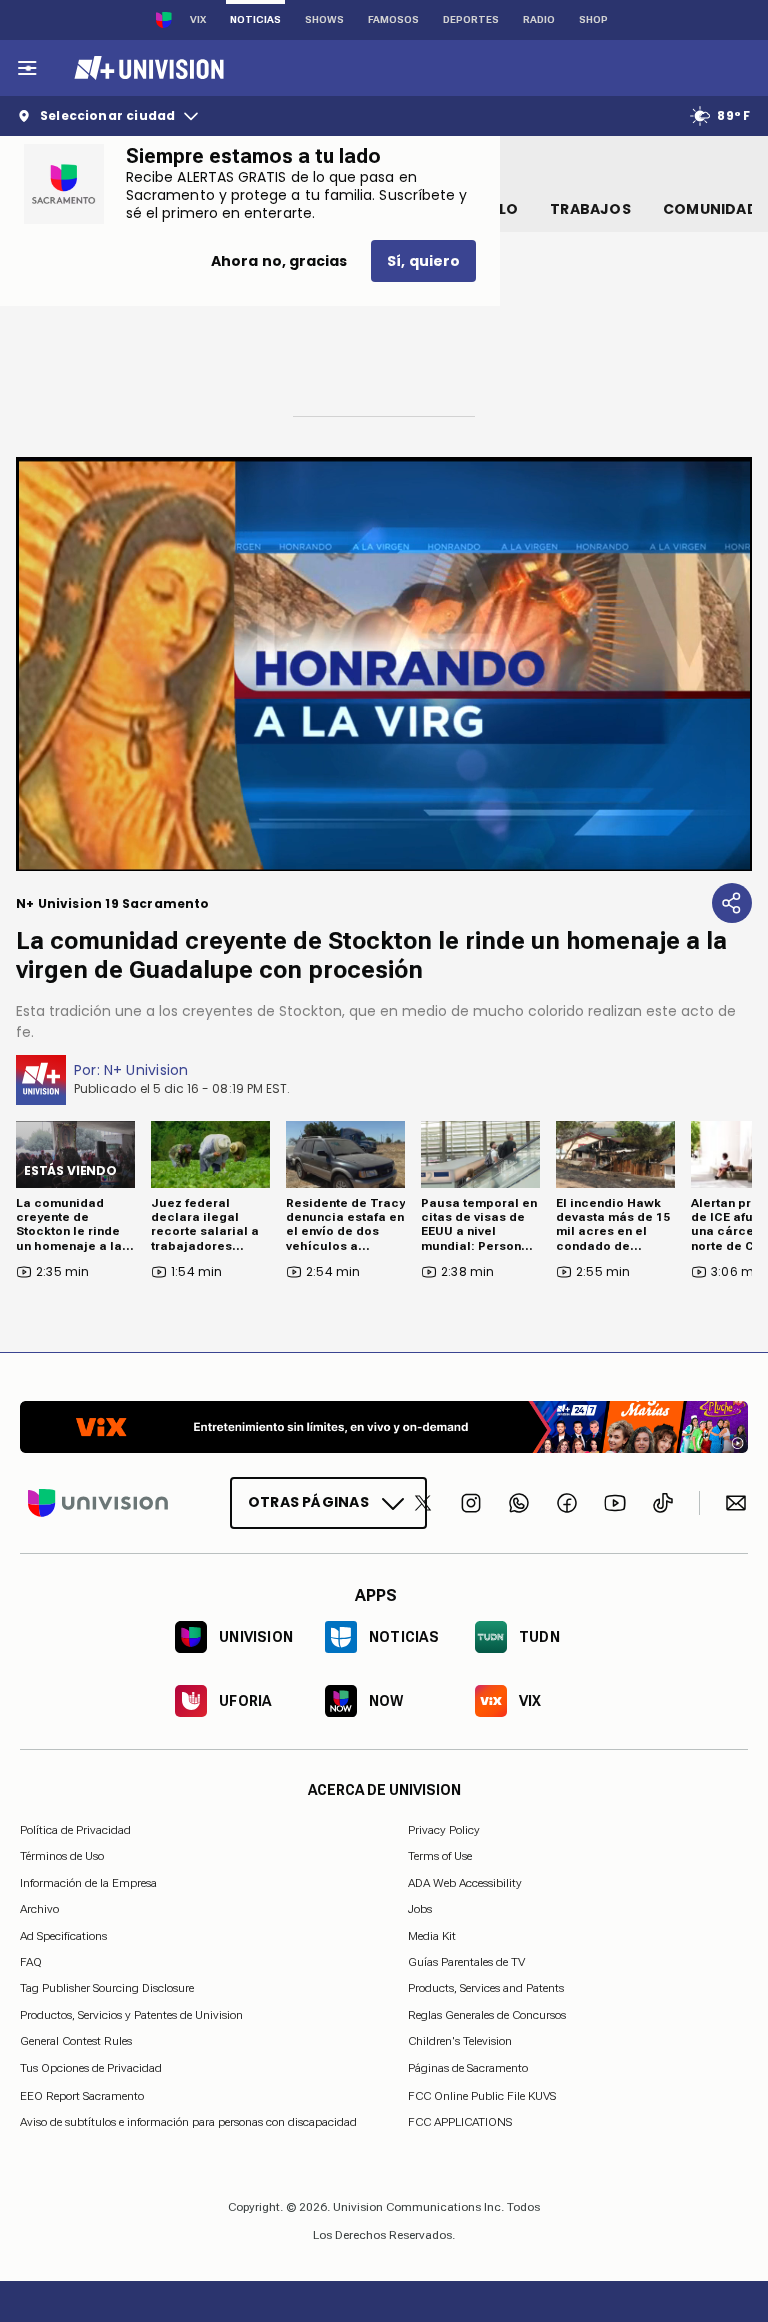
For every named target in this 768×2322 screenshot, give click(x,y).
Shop (593, 19)
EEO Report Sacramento (82, 2095)
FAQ (31, 1962)
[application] (384, 664)
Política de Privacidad (75, 1830)
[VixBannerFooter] (384, 1427)
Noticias (255, 19)
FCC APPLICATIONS (460, 2122)
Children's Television (460, 2041)
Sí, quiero (423, 261)
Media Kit (432, 1935)
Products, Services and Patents (486, 1988)
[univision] (146, 68)
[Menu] (27, 68)
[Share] (732, 903)
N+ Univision (146, 1070)
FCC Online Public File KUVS (482, 2095)
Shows (324, 19)
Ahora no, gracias (279, 261)
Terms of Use (440, 1856)
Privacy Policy (444, 1830)
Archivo (39, 1909)
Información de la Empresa (88, 1882)
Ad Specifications (63, 1935)
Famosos (393, 19)
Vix (198, 19)
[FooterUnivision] (98, 1503)
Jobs (420, 1909)
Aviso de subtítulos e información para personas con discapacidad (188, 2122)
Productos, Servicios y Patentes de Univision (131, 2014)
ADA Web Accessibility (465, 1882)
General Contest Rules (76, 2041)
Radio (539, 19)
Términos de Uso (62, 1856)
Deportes (471, 19)
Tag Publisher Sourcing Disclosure (107, 1988)
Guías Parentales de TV (466, 1962)
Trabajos (590, 209)
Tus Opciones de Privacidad (91, 2068)
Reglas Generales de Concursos (487, 2014)
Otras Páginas (308, 1502)
